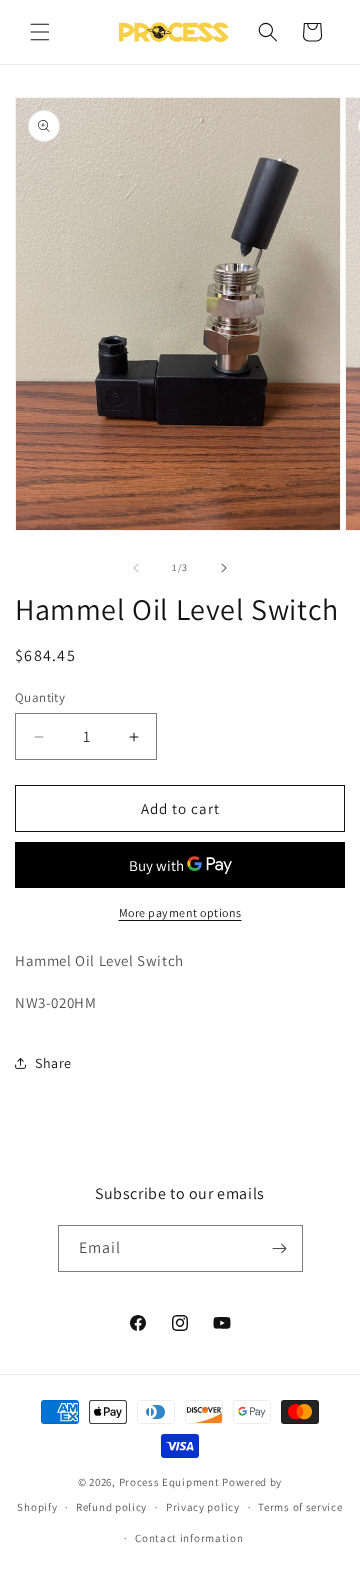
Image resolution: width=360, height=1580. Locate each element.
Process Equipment (169, 1482)
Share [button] (53, 1063)
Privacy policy (203, 1507)
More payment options (180, 912)
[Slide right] (224, 568)
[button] (40, 32)
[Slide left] (136, 568)
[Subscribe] (280, 1248)
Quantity (40, 697)
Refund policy (111, 1507)
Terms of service (300, 1507)
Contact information (189, 1538)
